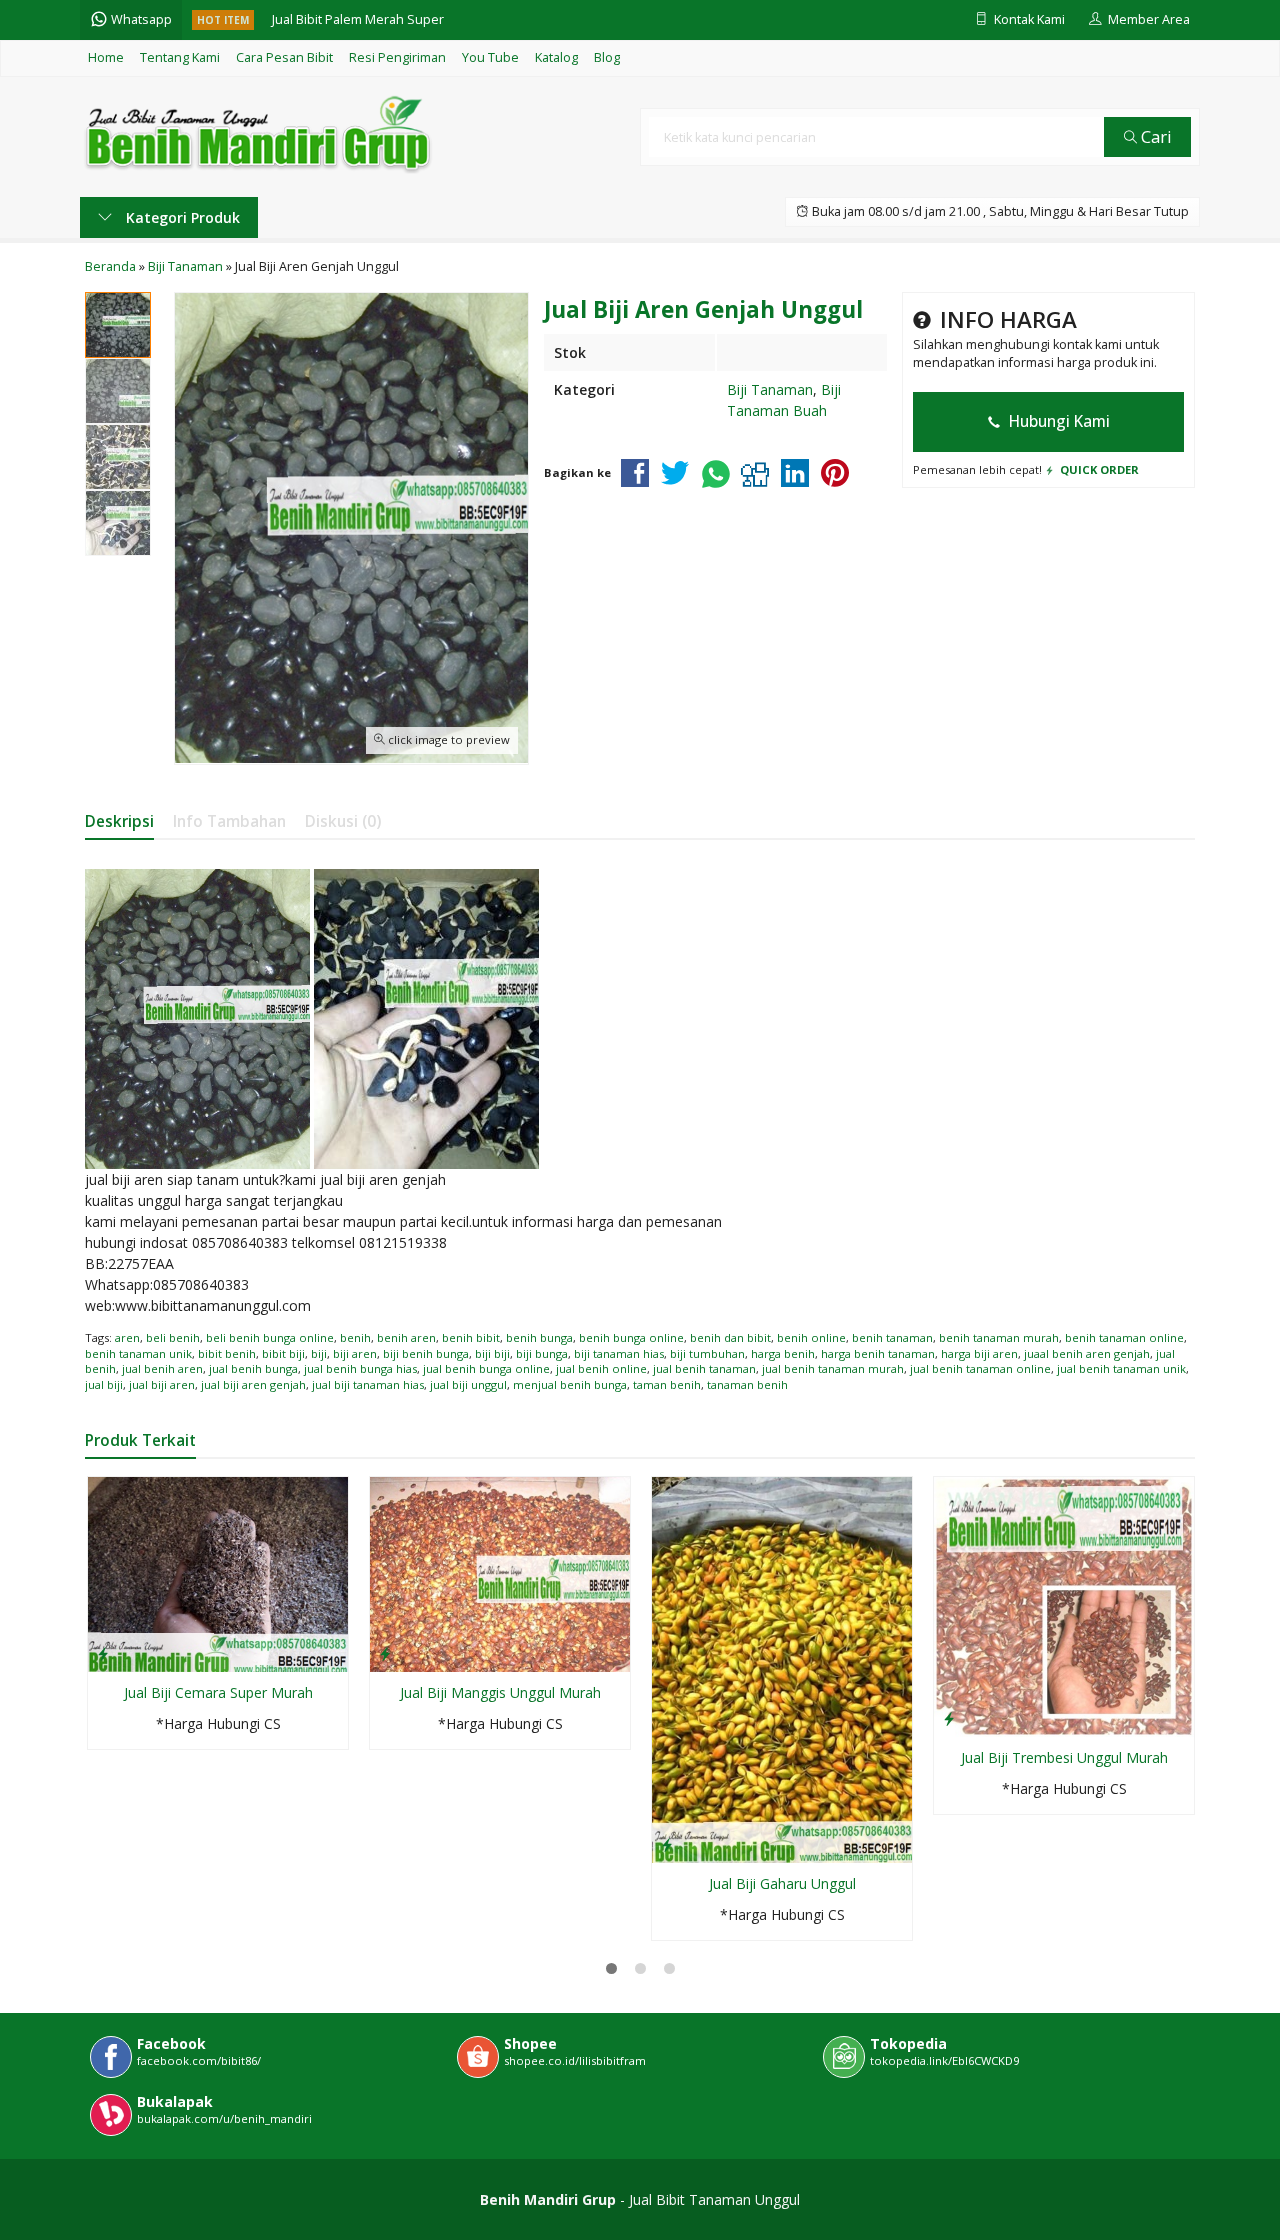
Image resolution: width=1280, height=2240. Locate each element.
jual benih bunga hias (360, 1368)
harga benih (783, 1353)
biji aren (355, 1353)
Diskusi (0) (343, 821)
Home (106, 57)
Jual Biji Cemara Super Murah (218, 1692)
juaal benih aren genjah (1087, 1353)
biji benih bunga (426, 1353)
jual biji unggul (468, 1384)
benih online (811, 1337)
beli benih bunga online (270, 1337)
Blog (607, 57)
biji (319, 1353)
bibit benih (227, 1353)
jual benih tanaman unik (1121, 1368)
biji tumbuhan (707, 1353)
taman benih (667, 1384)
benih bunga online (631, 1337)
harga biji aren (979, 1353)
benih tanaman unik (138, 1353)
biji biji (492, 1353)
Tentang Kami (180, 57)
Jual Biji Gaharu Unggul (782, 1883)
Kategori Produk (181, 217)
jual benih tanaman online (980, 1368)
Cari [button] (1154, 136)
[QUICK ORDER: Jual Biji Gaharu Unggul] (667, 1844)
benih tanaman (892, 1337)
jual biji (104, 1384)
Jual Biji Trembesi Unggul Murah (1064, 1757)
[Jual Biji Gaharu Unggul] (782, 1668)
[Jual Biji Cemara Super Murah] (218, 1572)
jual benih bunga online (486, 1368)
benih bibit (471, 1337)
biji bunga (542, 1353)
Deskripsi (119, 821)
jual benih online (601, 1368)
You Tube (490, 57)
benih (355, 1337)
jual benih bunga (253, 1368)
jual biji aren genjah (253, 1384)
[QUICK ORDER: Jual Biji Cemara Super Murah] (103, 1653)
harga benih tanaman (878, 1353)
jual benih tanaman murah (833, 1368)
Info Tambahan (229, 821)
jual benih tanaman (704, 1368)
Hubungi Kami (1057, 421)
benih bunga (539, 1337)
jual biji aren (162, 1384)
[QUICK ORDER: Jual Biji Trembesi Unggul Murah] (949, 1718)
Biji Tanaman (770, 389)
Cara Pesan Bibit (284, 57)
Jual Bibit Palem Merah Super (358, 19)
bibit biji (283, 1353)
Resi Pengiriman (397, 57)
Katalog (556, 57)
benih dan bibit (730, 1337)
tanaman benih (747, 1384)
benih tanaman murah (999, 1337)
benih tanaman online (1124, 1337)
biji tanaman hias (619, 1353)
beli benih (173, 1337)
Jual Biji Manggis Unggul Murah (500, 1692)
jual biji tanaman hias (368, 1384)
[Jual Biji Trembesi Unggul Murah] (1064, 1605)
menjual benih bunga (570, 1384)
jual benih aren (162, 1368)
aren (127, 1337)
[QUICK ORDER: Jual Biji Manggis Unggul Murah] (385, 1653)
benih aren (406, 1337)
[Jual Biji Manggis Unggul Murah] (500, 1572)
